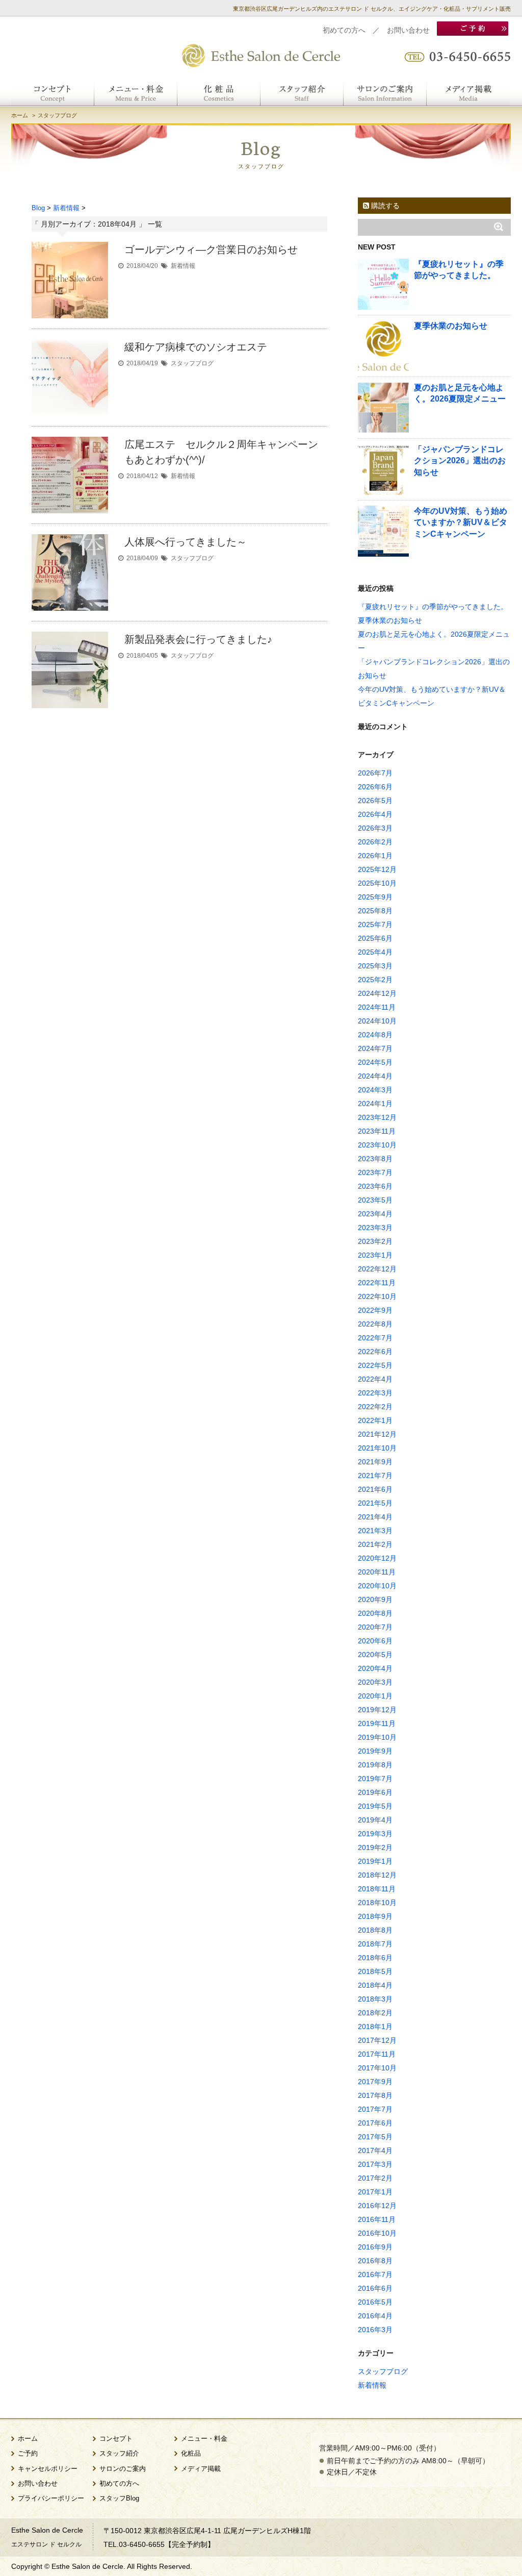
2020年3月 (375, 1682)
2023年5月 (375, 1200)
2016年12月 (377, 2206)
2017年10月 (377, 2068)
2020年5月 (375, 1655)
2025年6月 (375, 938)
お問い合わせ (408, 30)
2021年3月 (375, 1531)
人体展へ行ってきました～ (186, 542)
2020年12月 (377, 1558)
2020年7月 (375, 1627)
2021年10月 (377, 1448)
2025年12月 (377, 869)
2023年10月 (377, 1145)
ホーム (20, 115)
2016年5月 (375, 2302)
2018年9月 (375, 1916)
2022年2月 (375, 1407)
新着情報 (183, 266)
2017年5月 (375, 2137)
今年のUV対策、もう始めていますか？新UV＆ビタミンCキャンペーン (461, 522)
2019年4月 (375, 1820)
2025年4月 (375, 952)
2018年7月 (375, 1944)
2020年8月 (375, 1613)
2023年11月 (377, 1131)
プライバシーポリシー (51, 2498)
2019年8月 (375, 1765)
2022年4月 (375, 1379)
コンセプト (116, 2439)
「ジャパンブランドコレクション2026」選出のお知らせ (460, 461)
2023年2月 (375, 1241)
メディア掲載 (201, 2469)
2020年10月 (377, 1586)
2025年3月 (375, 966)
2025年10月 (377, 883)
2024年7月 (375, 1048)
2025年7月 (375, 924)
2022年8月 (375, 1324)
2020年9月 (375, 1599)
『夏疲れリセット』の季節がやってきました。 (433, 607)
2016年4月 (375, 2316)
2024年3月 (375, 1090)
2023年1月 (375, 1255)
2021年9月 (375, 1462)
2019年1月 (375, 1861)
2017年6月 (375, 2123)
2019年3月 (375, 1834)
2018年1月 (375, 2027)
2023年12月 (377, 1117)
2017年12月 (377, 2040)
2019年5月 (375, 1806)
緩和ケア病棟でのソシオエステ (196, 347)
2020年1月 (375, 1696)
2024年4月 (375, 1076)
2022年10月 (377, 1296)
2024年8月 (375, 1035)
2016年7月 (375, 2274)
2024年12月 (377, 993)
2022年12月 (377, 1269)
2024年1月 (375, 1104)
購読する (384, 206)
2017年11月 (377, 2054)
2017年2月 (375, 2178)
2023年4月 (375, 1214)
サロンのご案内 (123, 2469)
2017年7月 (375, 2109)
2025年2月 (375, 980)
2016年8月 (375, 2261)
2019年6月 (375, 1792)
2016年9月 (375, 2247)
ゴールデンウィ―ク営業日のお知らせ (211, 249)
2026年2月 (375, 842)
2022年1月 (375, 1420)
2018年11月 (377, 1889)
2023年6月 (375, 1186)
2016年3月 (375, 2330)
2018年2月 (375, 2013)
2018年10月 (377, 1903)
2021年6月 (375, 1489)
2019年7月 (375, 1779)
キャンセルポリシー (48, 2469)
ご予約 (28, 2454)
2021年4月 (375, 1517)
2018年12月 (377, 1875)
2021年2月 (375, 1544)
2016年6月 (375, 2288)
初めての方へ (344, 30)
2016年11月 (377, 2219)
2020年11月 (377, 1572)
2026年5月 (375, 801)
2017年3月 (375, 2164)
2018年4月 (375, 1985)
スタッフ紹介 (119, 2454)
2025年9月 (375, 897)
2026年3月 (375, 828)
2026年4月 (375, 814)
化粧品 (191, 2454)
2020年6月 (375, 1641)
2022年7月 (375, 1338)
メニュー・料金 (204, 2439)
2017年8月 (375, 2095)
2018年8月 (375, 1930)
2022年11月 (377, 1283)
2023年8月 (375, 1159)
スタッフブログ (192, 363)
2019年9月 (375, 1751)
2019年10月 (377, 1737)
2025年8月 (375, 911)
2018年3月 (375, 1999)
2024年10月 (377, 1021)
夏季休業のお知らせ (451, 326)
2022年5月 (375, 1365)
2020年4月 (375, 1668)
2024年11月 (377, 1007)
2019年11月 (377, 1723)
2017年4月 (375, 2150)
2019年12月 (377, 1710)
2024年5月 (375, 1062)
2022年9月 (375, 1310)
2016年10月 (377, 2233)
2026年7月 (375, 773)
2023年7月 (375, 1172)
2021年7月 (375, 1475)
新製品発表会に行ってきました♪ (198, 639)
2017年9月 (375, 2082)
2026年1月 (375, 856)
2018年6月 (375, 1958)
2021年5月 (375, 1503)
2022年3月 (375, 1393)
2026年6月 (375, 787)
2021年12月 (377, 1434)
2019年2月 (375, 1847)
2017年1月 (375, 2192)
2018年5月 (375, 1971)
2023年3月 (375, 1228)
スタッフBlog (119, 2498)
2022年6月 (375, 1352)
